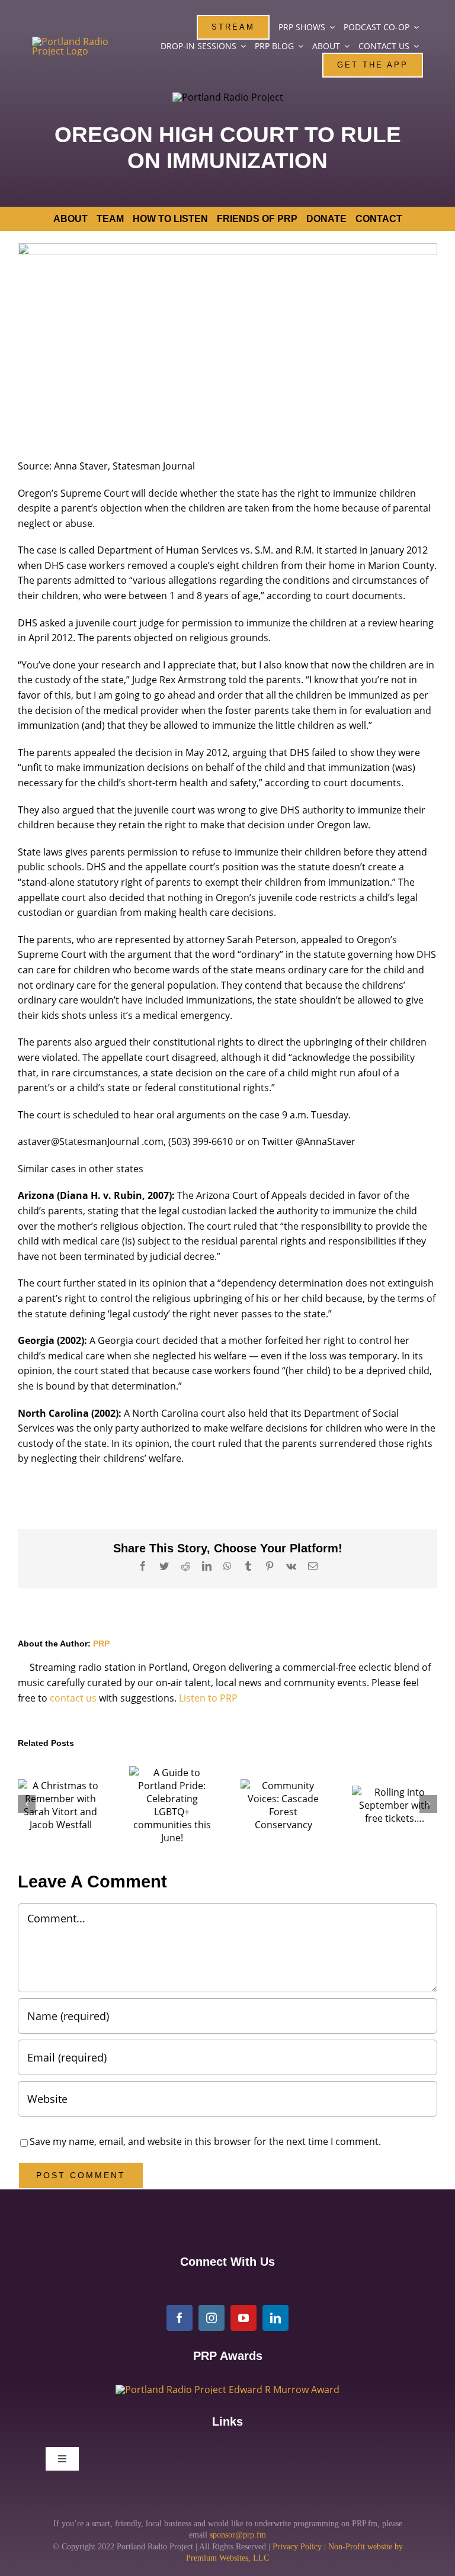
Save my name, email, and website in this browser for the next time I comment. (205, 2141)
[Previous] (27, 1804)
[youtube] (243, 2318)
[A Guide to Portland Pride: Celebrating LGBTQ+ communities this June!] (172, 1805)
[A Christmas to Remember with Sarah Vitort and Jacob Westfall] (60, 1805)
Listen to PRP (208, 1698)
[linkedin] (275, 2318)
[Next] (428, 1804)
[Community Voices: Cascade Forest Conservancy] (283, 1805)
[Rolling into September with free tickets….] (395, 1805)
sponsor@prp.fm (238, 2535)
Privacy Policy (297, 2547)
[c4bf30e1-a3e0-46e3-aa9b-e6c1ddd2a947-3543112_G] (227, 2390)
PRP (101, 1644)
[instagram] (212, 2318)
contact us (73, 1698)
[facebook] (180, 2318)
